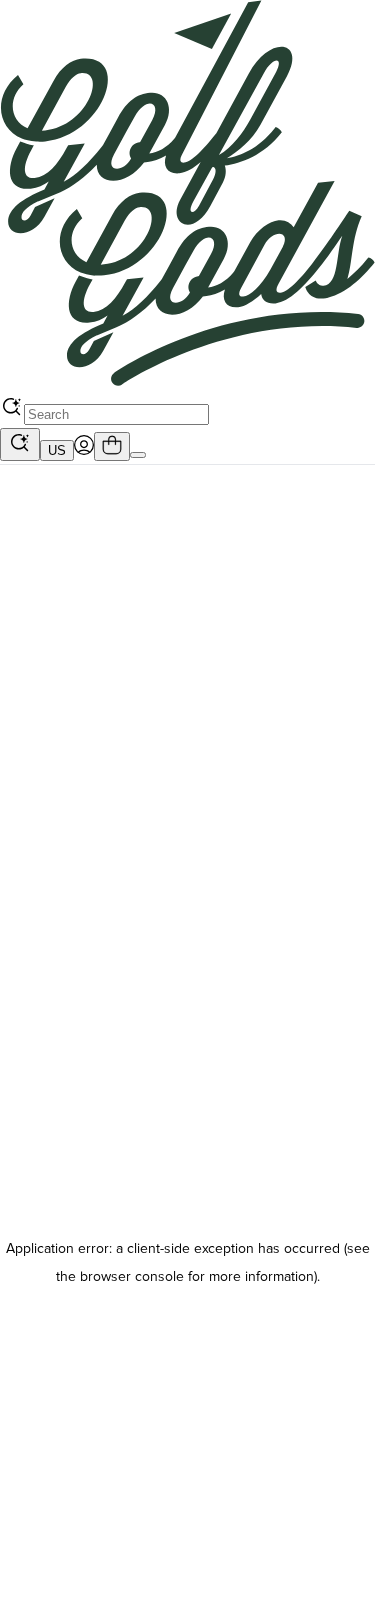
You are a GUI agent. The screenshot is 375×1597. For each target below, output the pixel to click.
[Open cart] (112, 446)
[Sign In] (84, 450)
